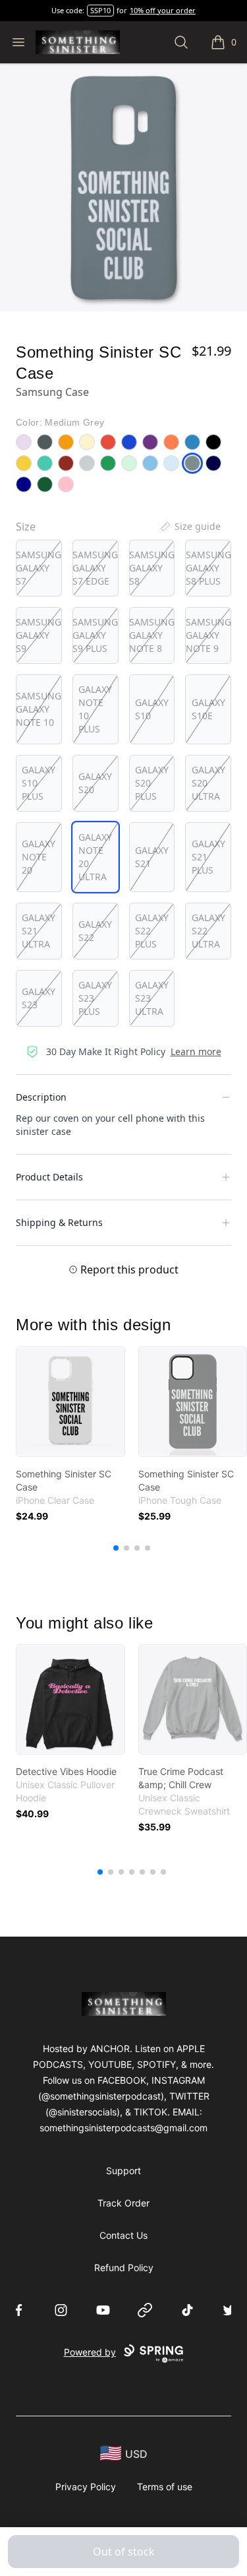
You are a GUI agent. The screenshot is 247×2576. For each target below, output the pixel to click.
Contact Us (123, 2235)
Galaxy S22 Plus (152, 931)
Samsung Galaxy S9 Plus (95, 635)
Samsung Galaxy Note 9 (208, 635)
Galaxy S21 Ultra (39, 931)
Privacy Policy (86, 2487)
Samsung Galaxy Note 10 (39, 709)
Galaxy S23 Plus (95, 998)
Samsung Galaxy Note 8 (152, 635)
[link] (70, 1401)
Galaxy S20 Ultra (208, 783)
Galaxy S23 (39, 998)
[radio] (39, 568)
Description (41, 1097)
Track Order (123, 2203)
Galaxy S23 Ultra (152, 998)
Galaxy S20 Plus (152, 783)
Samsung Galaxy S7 (39, 568)
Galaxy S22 (95, 931)
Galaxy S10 (152, 709)
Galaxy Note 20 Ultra (95, 857)
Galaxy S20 (95, 783)
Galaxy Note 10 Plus (95, 709)
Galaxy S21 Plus (208, 857)
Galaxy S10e (208, 709)
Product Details (49, 1177)
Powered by (90, 2352)
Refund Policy (124, 2268)
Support (123, 2171)
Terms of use (165, 2487)
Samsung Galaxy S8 (152, 568)
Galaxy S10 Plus (39, 783)
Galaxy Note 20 (39, 857)
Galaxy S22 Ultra (208, 931)
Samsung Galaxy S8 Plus (208, 568)
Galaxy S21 (152, 857)
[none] (190, 527)
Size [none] (26, 527)
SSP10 (100, 10)
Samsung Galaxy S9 (39, 635)
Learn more (196, 1051)
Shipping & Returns (59, 1222)
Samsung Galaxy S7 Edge (95, 568)
